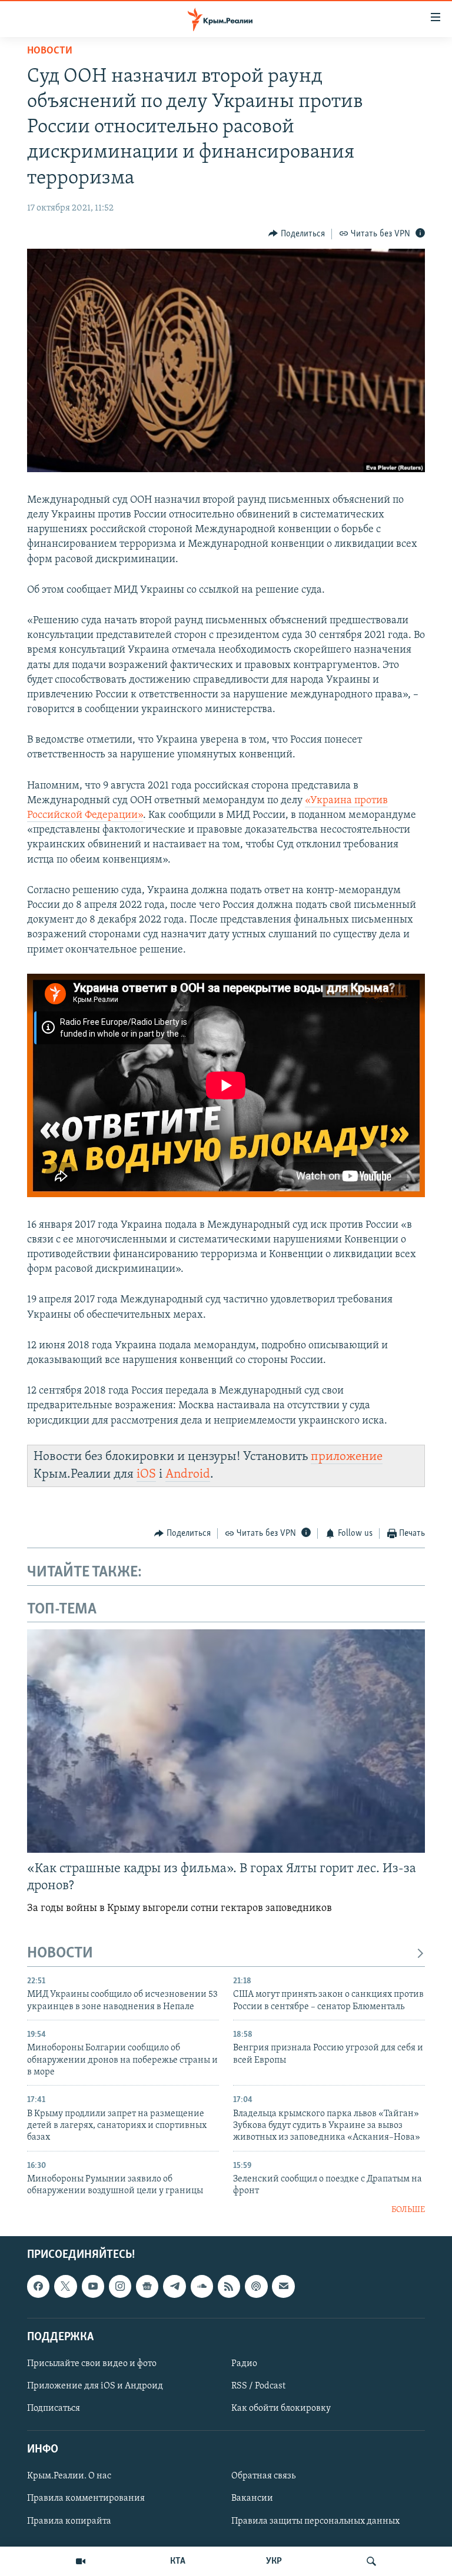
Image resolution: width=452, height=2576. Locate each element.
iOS (146, 1474)
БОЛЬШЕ (408, 2210)
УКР (274, 2561)
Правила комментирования (86, 2499)
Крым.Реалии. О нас (69, 2477)
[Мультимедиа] (81, 2561)
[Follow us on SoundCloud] (202, 2287)
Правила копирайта (69, 2521)
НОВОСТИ (60, 1954)
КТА (178, 2561)
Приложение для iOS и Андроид (95, 2386)
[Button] (297, 234)
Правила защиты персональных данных (315, 2521)
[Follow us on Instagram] (120, 2287)
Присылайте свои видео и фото (92, 2364)
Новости (50, 51)
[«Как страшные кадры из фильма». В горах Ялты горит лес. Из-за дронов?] (226, 1741)
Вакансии (252, 2499)
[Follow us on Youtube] (93, 2287)
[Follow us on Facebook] (38, 2287)
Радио (244, 2364)
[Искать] (371, 2561)
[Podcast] (256, 2287)
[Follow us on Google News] (147, 2287)
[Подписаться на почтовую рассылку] (283, 2287)
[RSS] (229, 2287)
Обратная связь (263, 2477)
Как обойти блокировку (281, 2408)
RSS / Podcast (258, 2386)
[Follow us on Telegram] (174, 2287)
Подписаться (54, 2408)
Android (188, 1474)
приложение (347, 1457)
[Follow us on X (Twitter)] (65, 2287)
